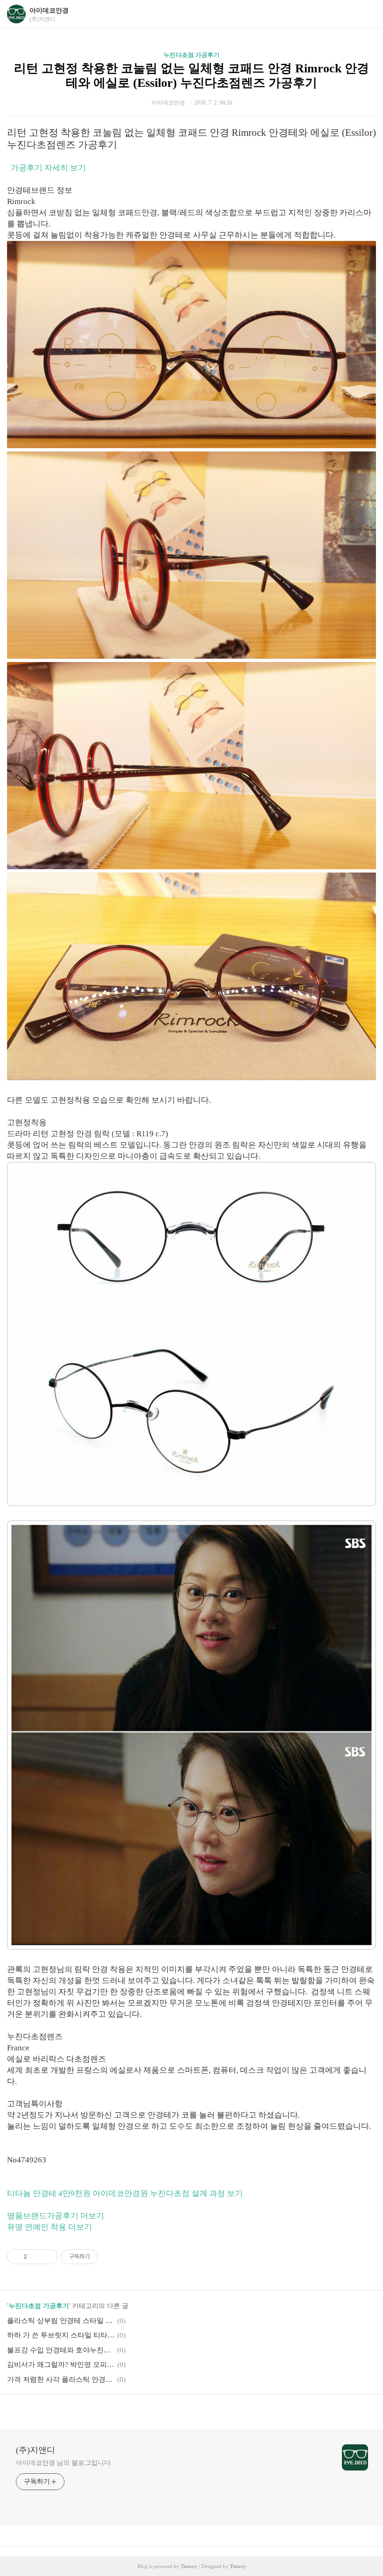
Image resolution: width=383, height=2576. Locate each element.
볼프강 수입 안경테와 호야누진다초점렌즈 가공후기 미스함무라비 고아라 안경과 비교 (61, 2350)
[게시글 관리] (47, 2257)
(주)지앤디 (35, 2450)
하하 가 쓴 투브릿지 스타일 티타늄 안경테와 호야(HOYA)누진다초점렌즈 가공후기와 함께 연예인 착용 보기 (61, 2335)
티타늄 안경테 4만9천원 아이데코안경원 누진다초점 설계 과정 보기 (125, 2193)
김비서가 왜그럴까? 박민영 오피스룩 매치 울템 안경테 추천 (61, 2365)
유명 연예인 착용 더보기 (50, 2227)
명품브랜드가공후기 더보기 (56, 2216)
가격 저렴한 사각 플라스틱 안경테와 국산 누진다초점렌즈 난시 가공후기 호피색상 (61, 2379)
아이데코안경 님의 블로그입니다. (64, 2463)
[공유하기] (36, 2257)
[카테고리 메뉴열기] (367, 14)
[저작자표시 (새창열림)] (102, 2257)
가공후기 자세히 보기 (48, 168)
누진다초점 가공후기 (191, 55)
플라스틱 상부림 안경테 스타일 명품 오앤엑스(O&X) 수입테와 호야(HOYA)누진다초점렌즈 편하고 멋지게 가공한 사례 (61, 2321)
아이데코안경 (49, 11)
